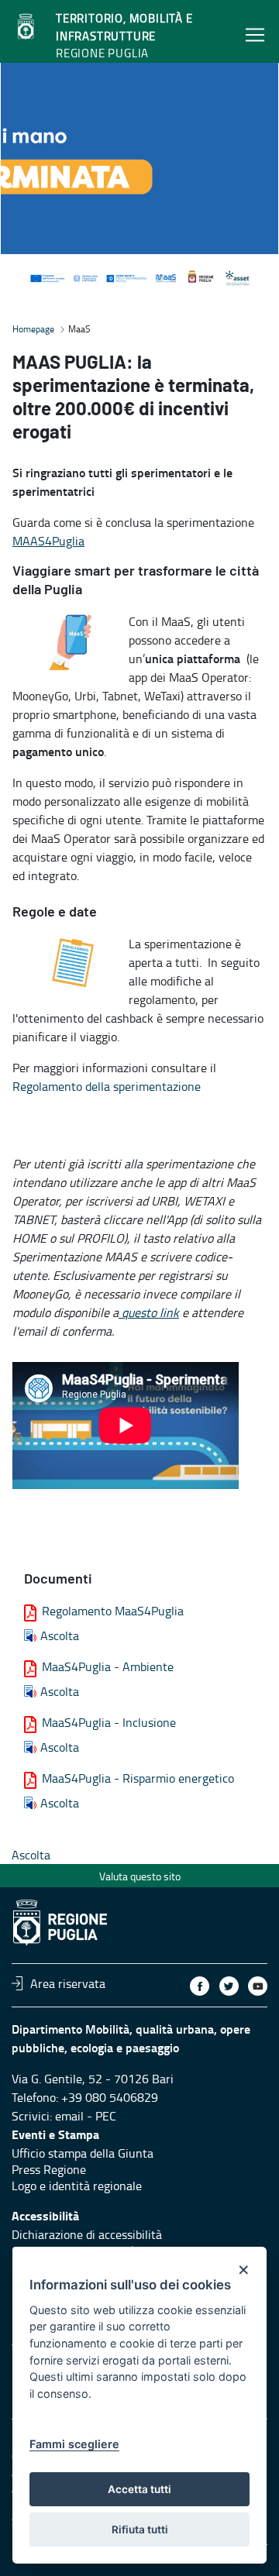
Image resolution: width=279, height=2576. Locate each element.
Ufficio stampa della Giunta (83, 2153)
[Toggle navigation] (255, 34)
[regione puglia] (27, 27)
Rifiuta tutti (140, 2530)
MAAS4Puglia (48, 541)
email (69, 2116)
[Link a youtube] (258, 1986)
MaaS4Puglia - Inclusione (109, 1722)
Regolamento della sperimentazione (107, 1086)
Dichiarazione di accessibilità (87, 2234)
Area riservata (68, 1983)
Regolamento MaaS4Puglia (113, 1611)
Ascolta (60, 1635)
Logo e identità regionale (77, 2186)
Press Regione (49, 2169)
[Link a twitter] (229, 1986)
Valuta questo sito (140, 1876)
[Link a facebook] (200, 1986)
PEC (106, 2116)
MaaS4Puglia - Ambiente (108, 1666)
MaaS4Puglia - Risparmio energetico (138, 1778)
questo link (149, 1312)
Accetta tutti (139, 2489)
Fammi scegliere (74, 2444)
